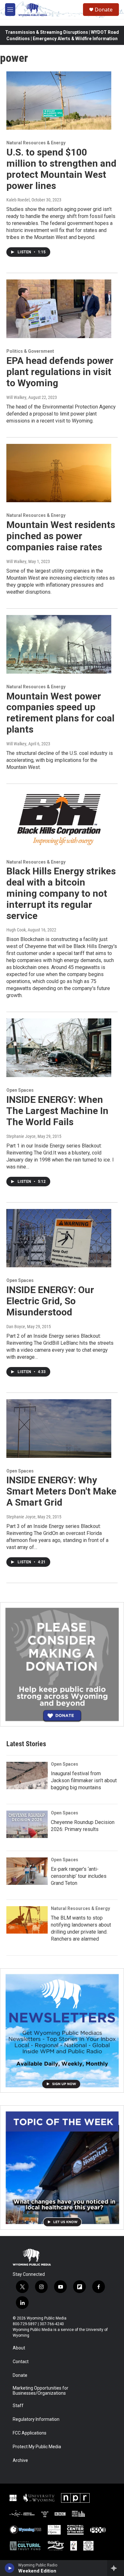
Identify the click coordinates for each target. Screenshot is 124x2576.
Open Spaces (20, 1090)
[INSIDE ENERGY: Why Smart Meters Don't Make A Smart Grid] (59, 1429)
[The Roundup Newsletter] (62, 2030)
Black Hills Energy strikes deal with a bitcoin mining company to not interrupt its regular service (61, 893)
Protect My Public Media (37, 2447)
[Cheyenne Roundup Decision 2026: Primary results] (27, 1824)
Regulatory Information (36, 2419)
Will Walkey (16, 397)
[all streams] (116, 2568)
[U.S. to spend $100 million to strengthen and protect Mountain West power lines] (59, 101)
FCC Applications (30, 2433)
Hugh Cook (16, 930)
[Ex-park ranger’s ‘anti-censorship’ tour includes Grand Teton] (27, 1871)
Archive (20, 2460)
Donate (104, 10)
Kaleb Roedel (18, 200)
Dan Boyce (16, 1327)
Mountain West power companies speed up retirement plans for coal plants (60, 713)
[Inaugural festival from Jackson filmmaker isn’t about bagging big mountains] (27, 1776)
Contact (21, 2362)
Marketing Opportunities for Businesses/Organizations (41, 2391)
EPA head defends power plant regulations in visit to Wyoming (60, 372)
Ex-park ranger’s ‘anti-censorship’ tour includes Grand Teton (79, 1876)
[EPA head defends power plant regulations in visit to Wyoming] (59, 309)
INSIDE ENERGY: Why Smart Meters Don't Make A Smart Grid (61, 1491)
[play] (10, 2568)
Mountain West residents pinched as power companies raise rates (61, 536)
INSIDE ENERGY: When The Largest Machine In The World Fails (57, 1111)
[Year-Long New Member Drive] (62, 1664)
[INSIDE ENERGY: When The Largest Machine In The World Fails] (59, 1048)
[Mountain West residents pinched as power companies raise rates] (59, 473)
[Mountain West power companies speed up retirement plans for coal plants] (59, 644)
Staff (18, 2406)
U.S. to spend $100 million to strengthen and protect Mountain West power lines (61, 169)
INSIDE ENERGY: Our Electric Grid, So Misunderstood (50, 1301)
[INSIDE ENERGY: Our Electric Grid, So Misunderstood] (59, 1238)
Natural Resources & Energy (36, 143)
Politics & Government (30, 351)
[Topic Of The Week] (62, 2167)
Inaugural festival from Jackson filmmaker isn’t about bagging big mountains (84, 1780)
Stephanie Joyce (21, 1136)
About (19, 2348)
